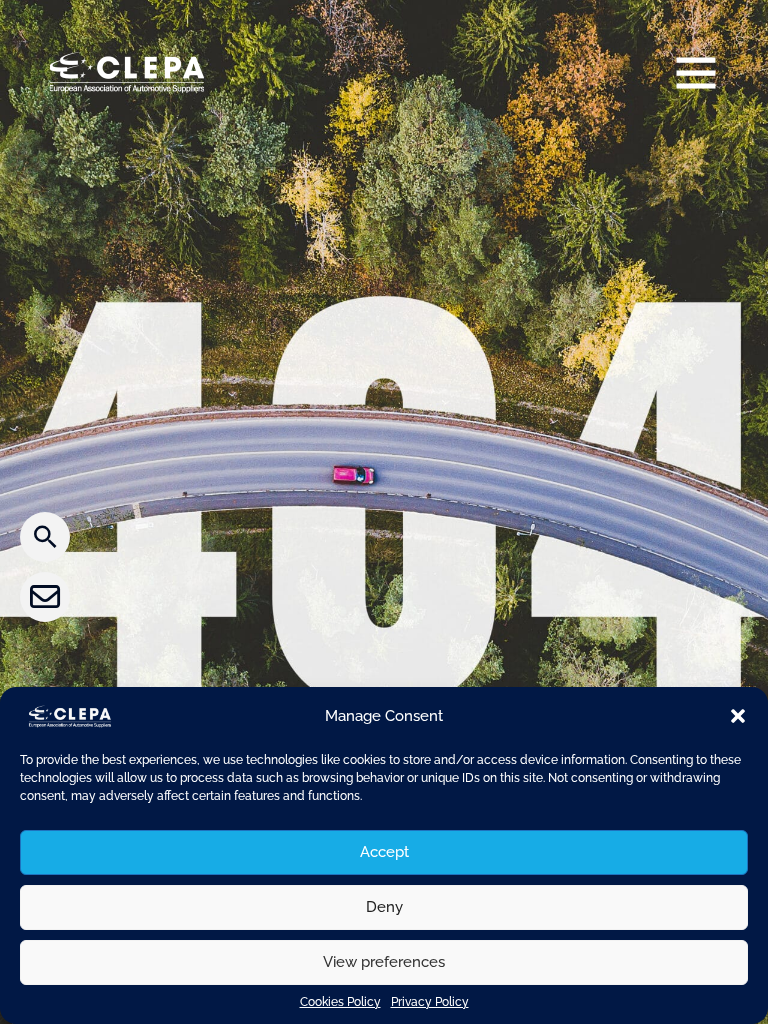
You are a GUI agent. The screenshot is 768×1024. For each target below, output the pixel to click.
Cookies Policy (340, 1002)
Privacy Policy (430, 1002)
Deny (384, 907)
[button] (738, 716)
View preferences (384, 962)
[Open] (696, 72)
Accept (384, 852)
